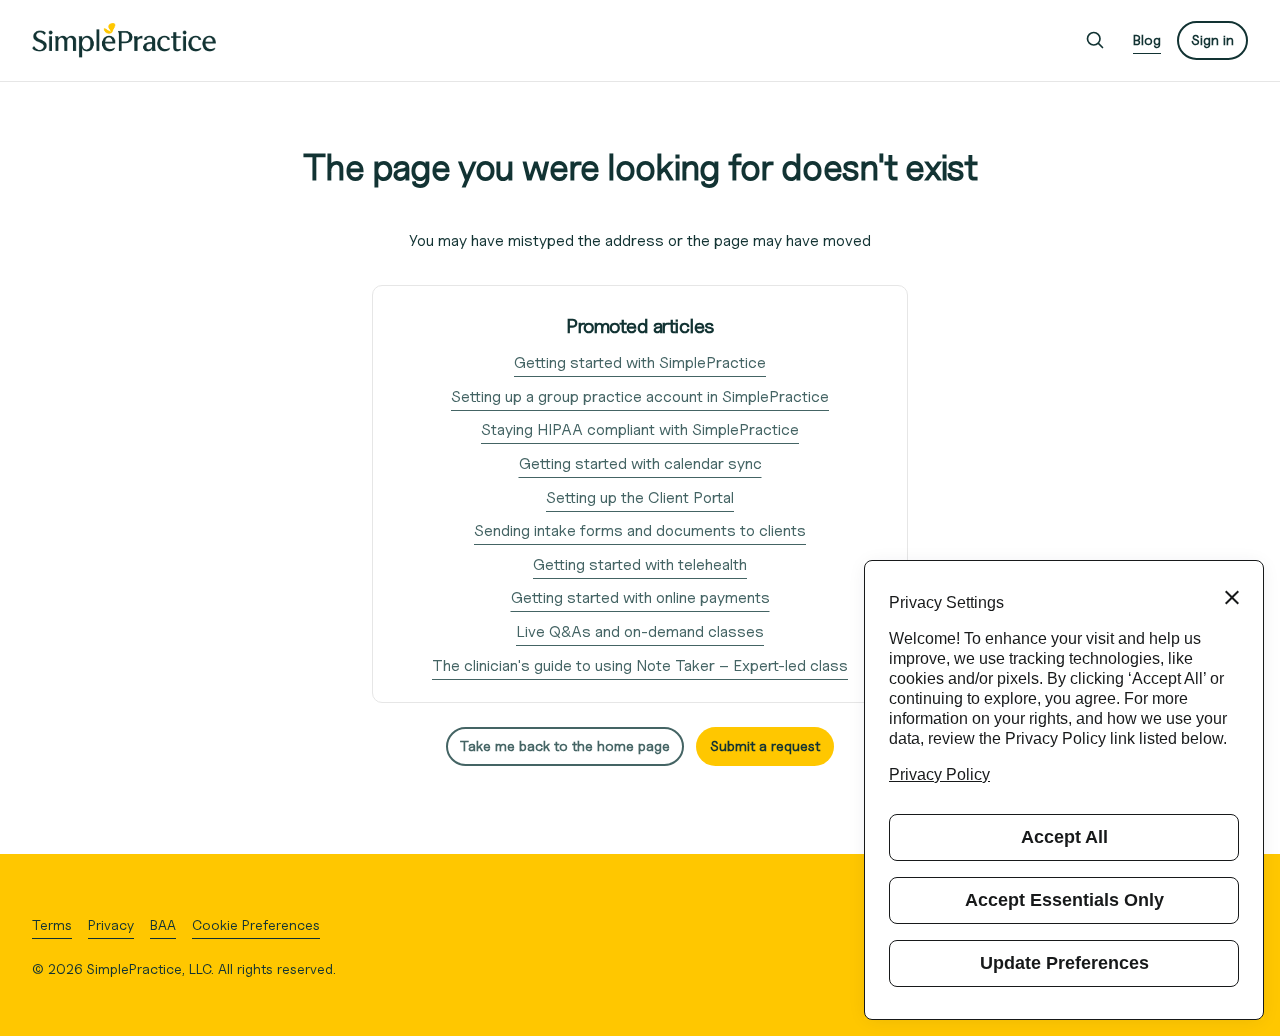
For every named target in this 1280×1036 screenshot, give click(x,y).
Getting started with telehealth (640, 564)
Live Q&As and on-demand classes (640, 631)
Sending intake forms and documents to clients (640, 530)
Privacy (111, 924)
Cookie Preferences (256, 924)
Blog (1147, 39)
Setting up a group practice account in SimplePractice (640, 396)
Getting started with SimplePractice (640, 362)
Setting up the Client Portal (640, 497)
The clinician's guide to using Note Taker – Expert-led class (640, 665)
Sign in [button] (1212, 39)
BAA (163, 924)
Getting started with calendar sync (640, 463)
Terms (52, 924)
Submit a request (765, 745)
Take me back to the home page (565, 745)
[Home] (124, 40)
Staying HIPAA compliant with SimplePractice (640, 429)
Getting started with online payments (640, 597)
